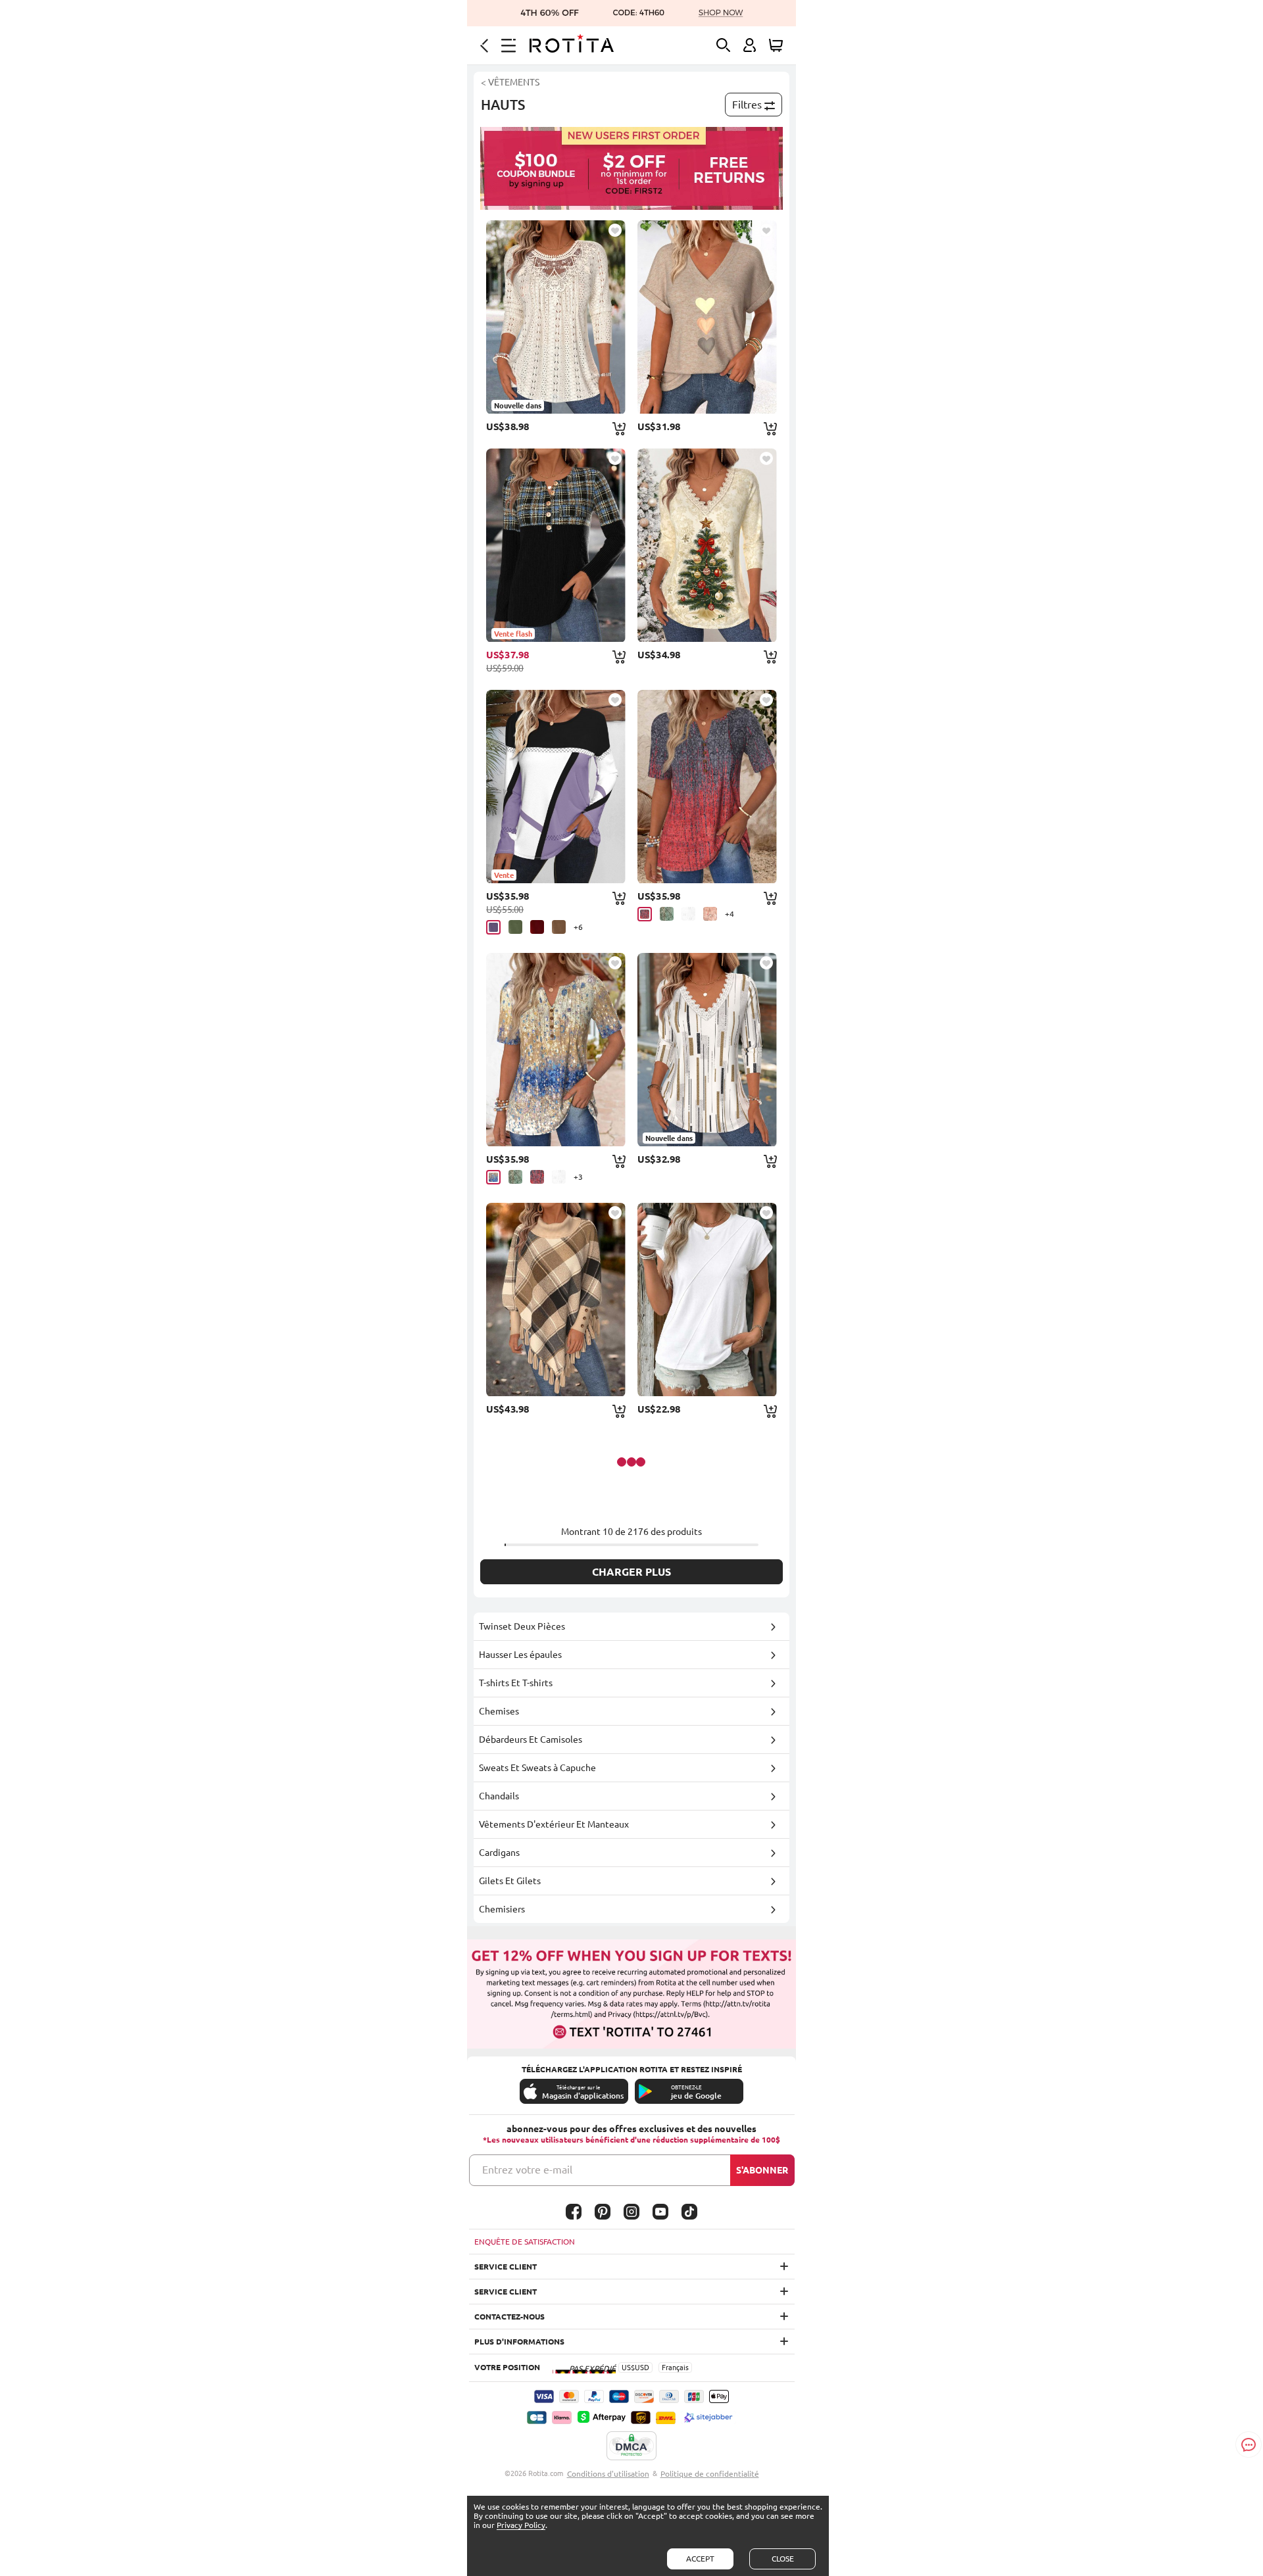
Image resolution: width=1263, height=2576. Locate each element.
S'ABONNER (762, 2170)
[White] (688, 914)
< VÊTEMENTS (510, 82)
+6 (578, 927)
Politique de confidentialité (710, 2474)
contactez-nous (509, 2317)
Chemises (499, 1711)
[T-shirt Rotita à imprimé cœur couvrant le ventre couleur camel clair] (707, 317)
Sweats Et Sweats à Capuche (537, 1768)
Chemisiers (502, 1909)
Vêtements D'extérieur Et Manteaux (554, 1824)
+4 (730, 914)
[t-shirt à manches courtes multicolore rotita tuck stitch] (556, 1050)
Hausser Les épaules (520, 1655)
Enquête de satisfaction (525, 2242)
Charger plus (631, 1572)
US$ (628, 2368)
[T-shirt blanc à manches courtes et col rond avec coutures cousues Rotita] (707, 1300)
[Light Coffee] (559, 927)
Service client (506, 2267)
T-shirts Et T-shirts (516, 1683)
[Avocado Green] (515, 927)
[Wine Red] (537, 927)
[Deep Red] (645, 914)
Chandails (499, 1796)
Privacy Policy (521, 2525)
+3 (578, 1177)
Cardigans (499, 1853)
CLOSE (783, 2559)
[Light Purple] (493, 927)
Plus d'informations (519, 2342)
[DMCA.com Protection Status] (631, 2446)
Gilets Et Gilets (510, 1881)
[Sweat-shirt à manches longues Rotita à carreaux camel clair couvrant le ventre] (556, 1300)
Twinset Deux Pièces (522, 1626)
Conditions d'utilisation (608, 2474)
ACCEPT (700, 2559)
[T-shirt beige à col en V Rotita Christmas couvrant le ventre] (707, 545)
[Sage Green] (667, 914)
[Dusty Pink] (710, 914)
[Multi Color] (493, 1177)
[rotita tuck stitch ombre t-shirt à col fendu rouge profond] (707, 787)
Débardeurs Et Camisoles (531, 1739)
